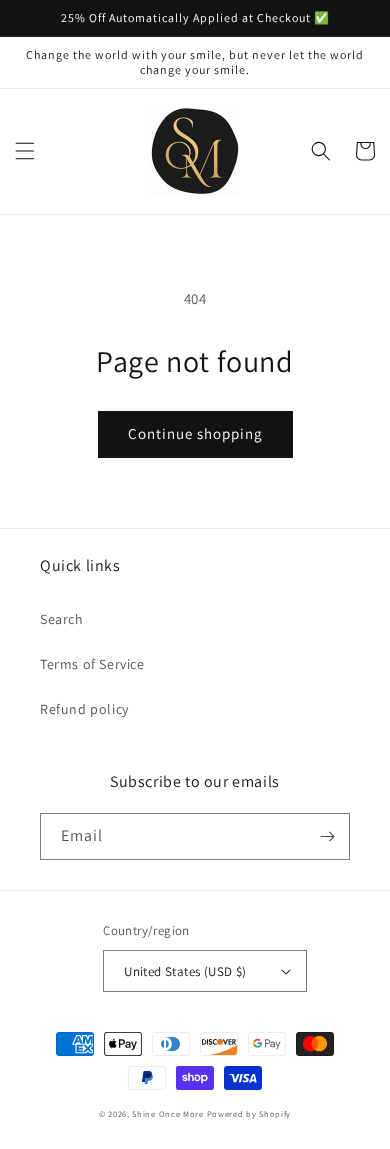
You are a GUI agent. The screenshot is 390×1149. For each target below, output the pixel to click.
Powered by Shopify (249, 1113)
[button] (25, 151)
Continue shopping (195, 433)
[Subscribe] (327, 836)
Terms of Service (92, 664)
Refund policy (84, 709)
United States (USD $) (185, 971)
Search (62, 619)
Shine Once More (168, 1113)
